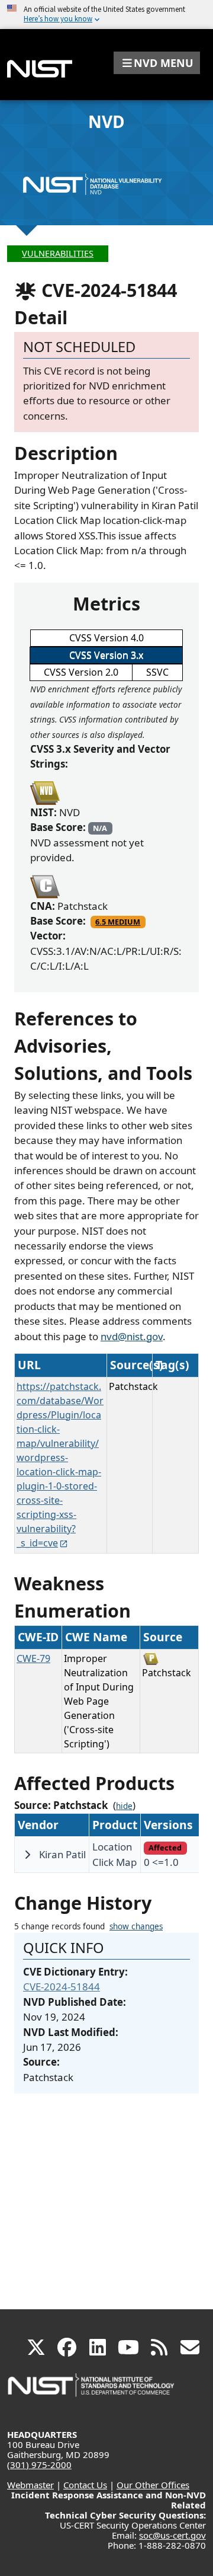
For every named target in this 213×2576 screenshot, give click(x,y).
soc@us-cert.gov (172, 2535)
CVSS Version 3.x (106, 655)
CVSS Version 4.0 (106, 638)
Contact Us (85, 2485)
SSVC (157, 672)
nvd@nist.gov (132, 1336)
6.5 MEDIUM (118, 922)
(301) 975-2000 (39, 2465)
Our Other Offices (153, 2485)
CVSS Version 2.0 (81, 672)
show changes (136, 1926)
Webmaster (30, 2485)
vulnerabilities (58, 253)
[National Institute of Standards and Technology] (92, 2391)
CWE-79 (33, 1658)
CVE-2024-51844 (62, 1987)
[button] (157, 63)
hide (124, 1806)
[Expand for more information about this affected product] (27, 1855)
